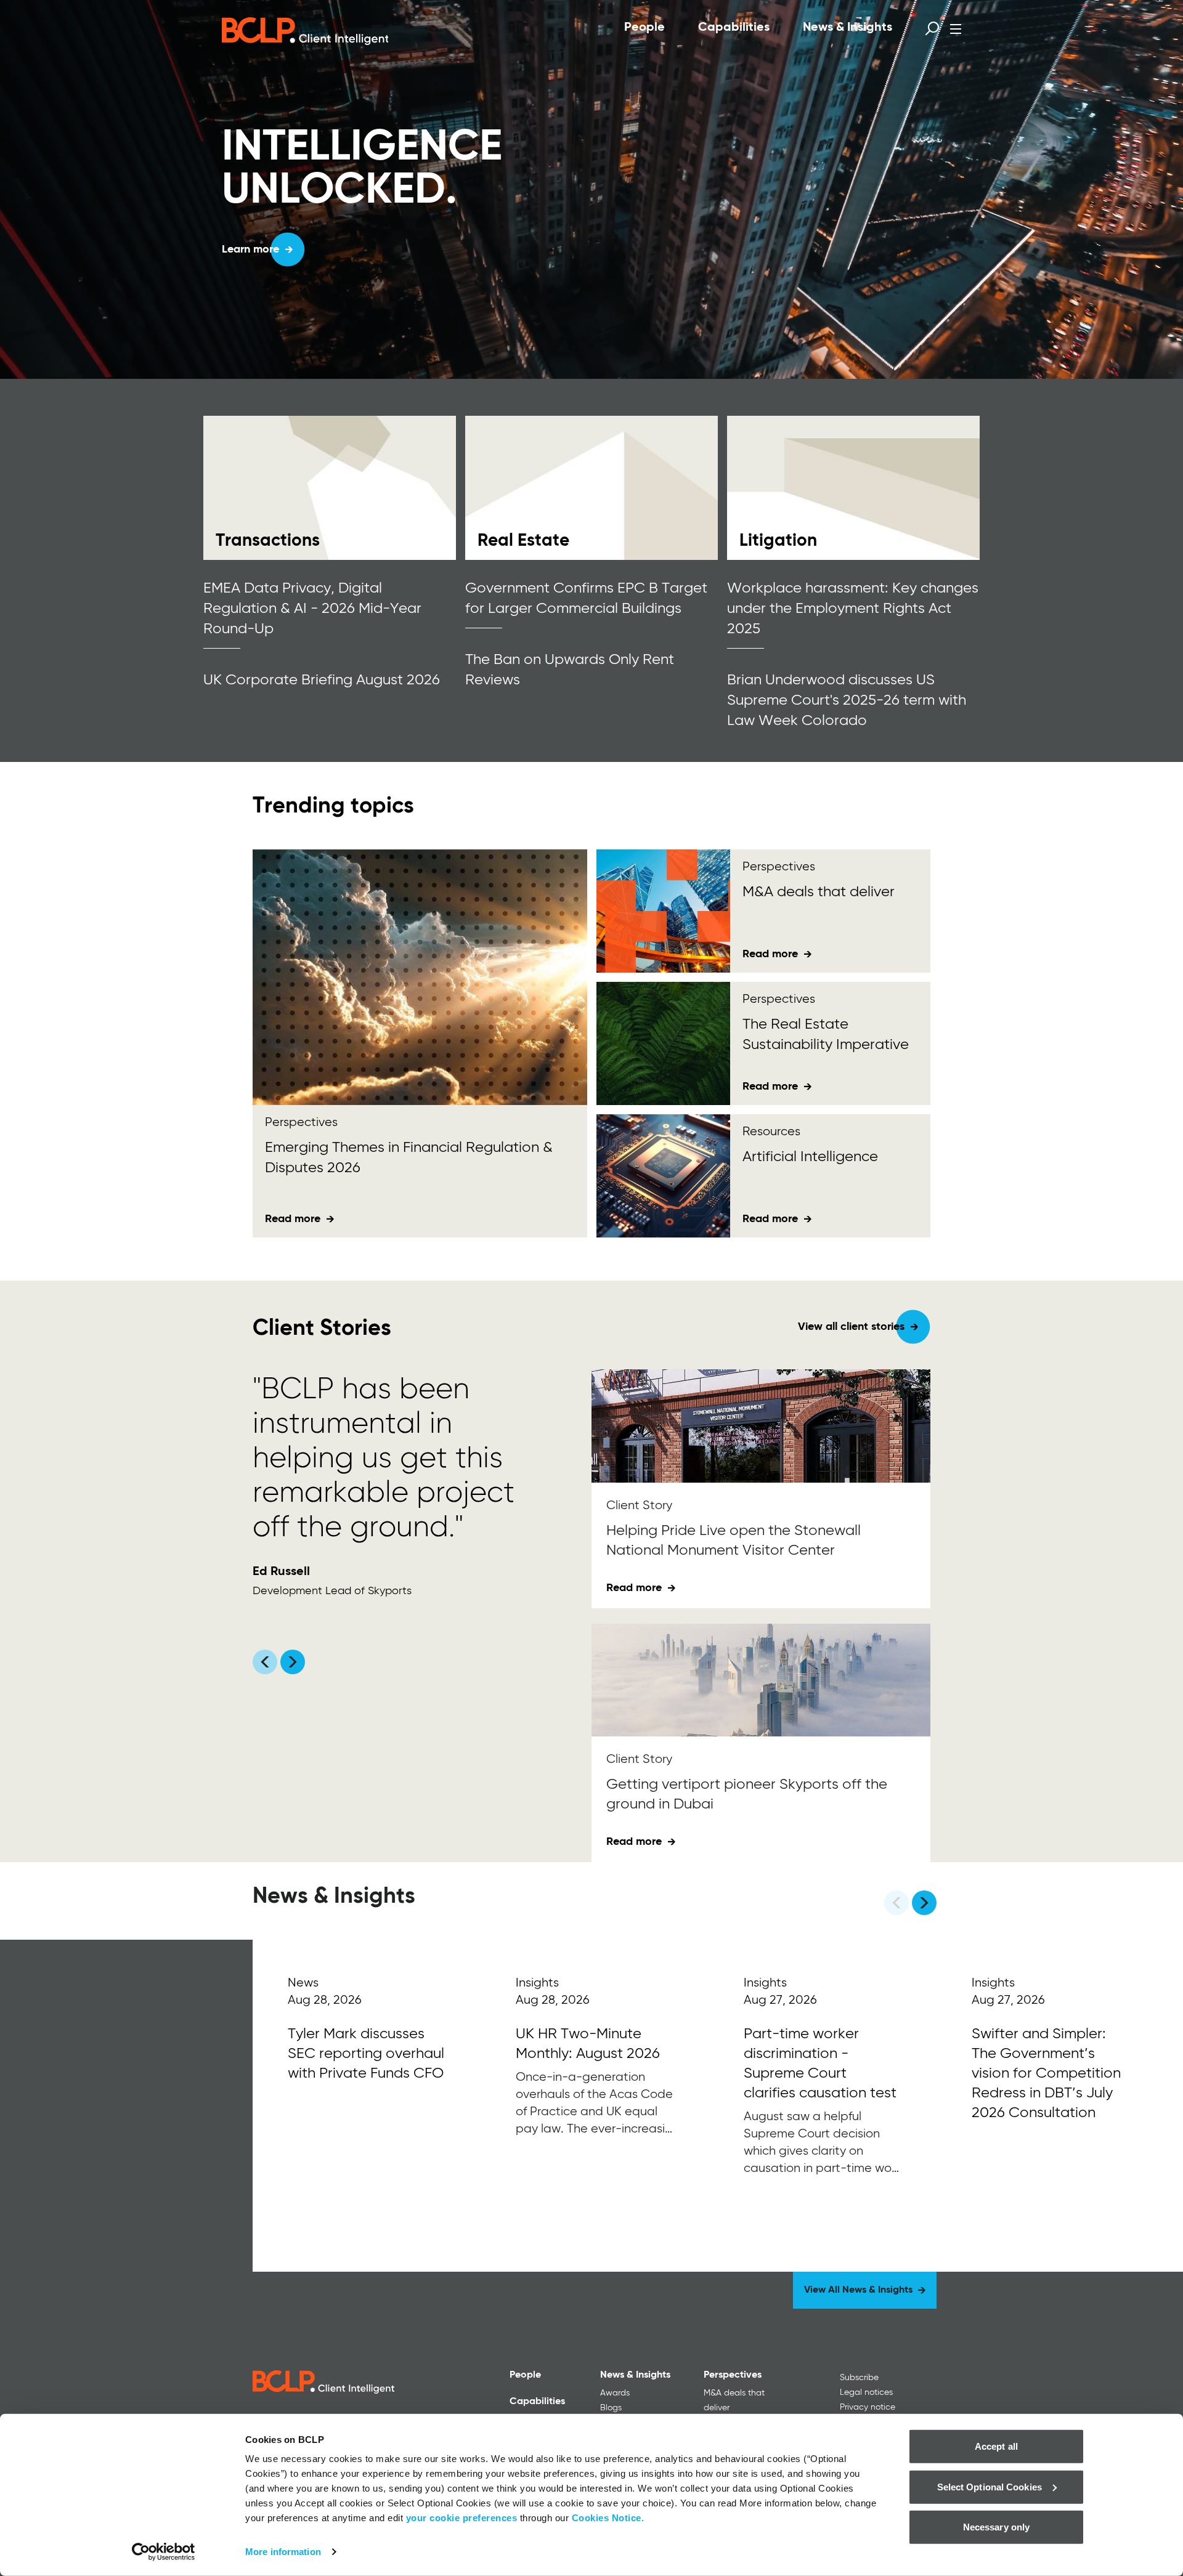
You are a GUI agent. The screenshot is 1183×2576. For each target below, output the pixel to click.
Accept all (996, 2446)
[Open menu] (956, 29)
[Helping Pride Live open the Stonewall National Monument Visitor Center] (761, 1426)
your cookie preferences (462, 2518)
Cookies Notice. (608, 2518)
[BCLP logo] (305, 31)
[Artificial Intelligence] (663, 1176)
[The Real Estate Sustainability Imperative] (663, 1043)
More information (283, 2552)
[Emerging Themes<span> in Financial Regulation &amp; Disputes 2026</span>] (420, 977)
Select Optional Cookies (990, 2486)
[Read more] (330, 488)
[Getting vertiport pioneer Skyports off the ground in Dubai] (761, 1680)
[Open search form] (932, 28)
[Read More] (367, 2106)
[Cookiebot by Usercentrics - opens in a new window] (164, 2552)
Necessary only (996, 2527)
